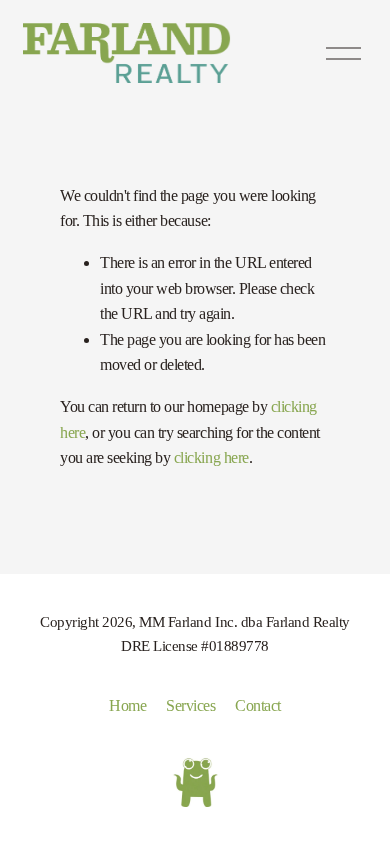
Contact (258, 705)
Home (127, 705)
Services (190, 705)
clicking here (211, 457)
